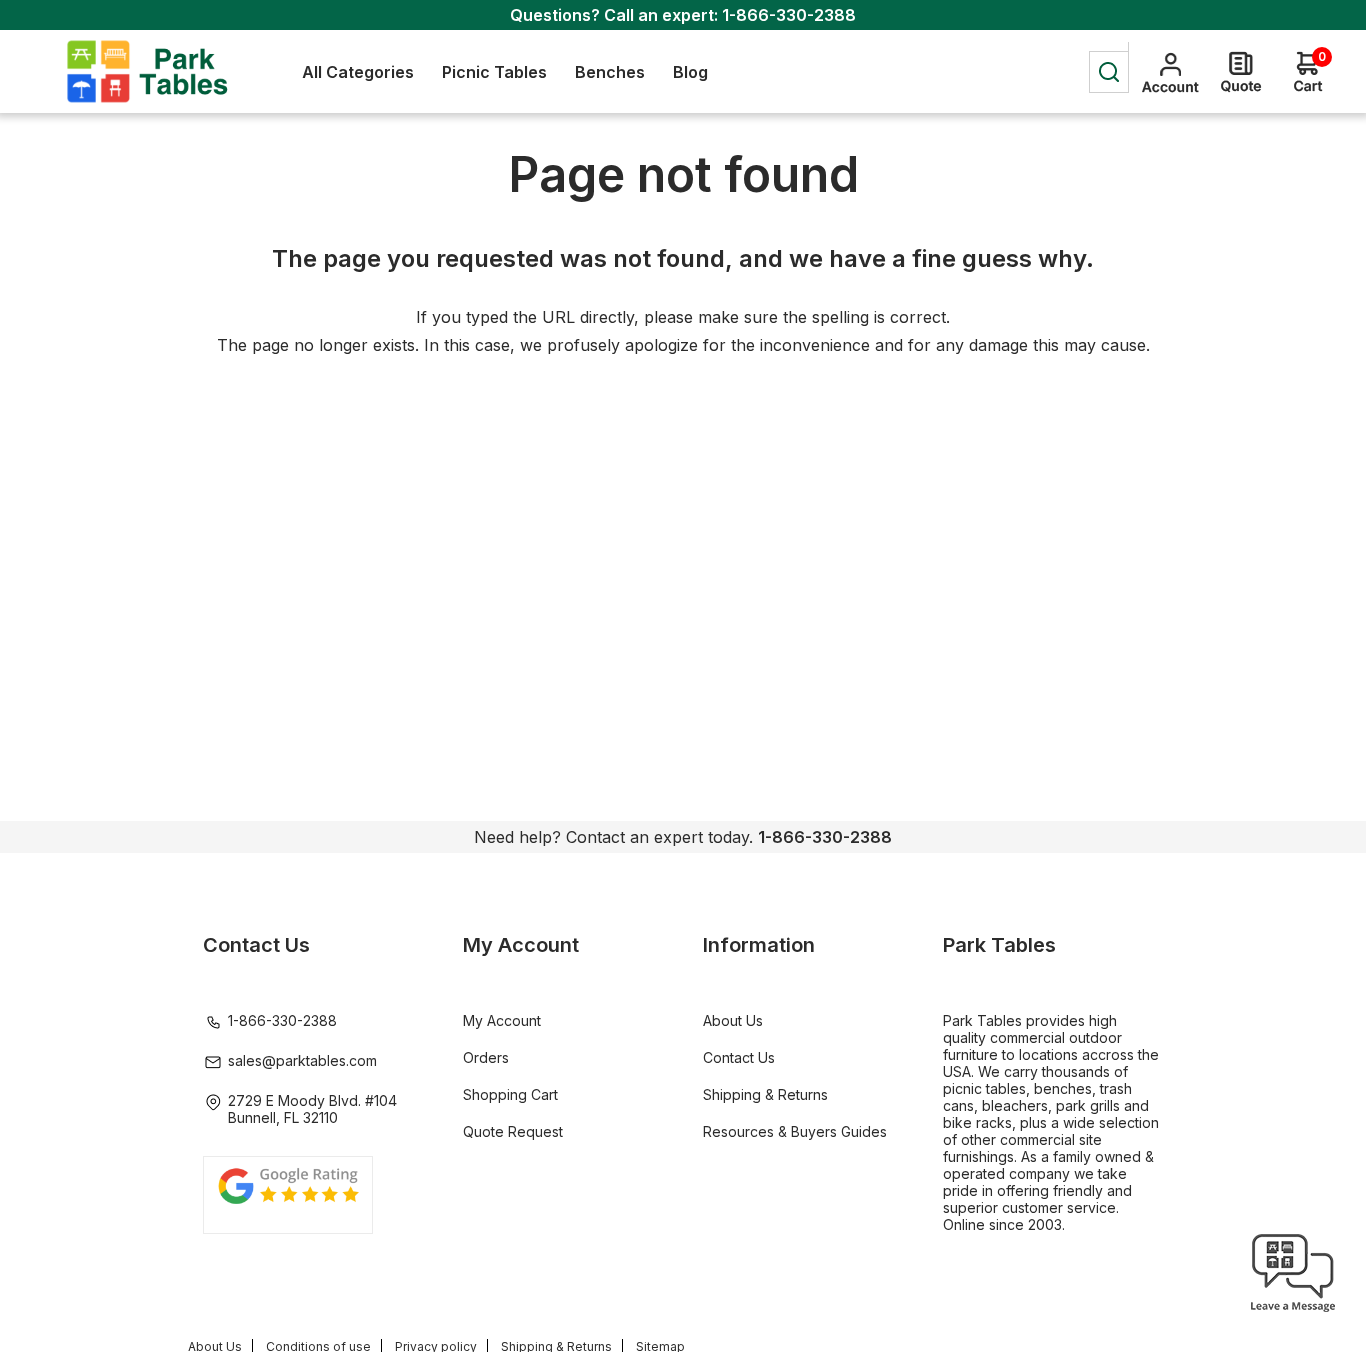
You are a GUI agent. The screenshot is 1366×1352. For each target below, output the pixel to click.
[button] (1293, 1312)
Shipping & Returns (765, 1094)
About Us (733, 1020)
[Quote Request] (1241, 72)
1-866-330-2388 (789, 15)
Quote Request (513, 1131)
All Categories (358, 72)
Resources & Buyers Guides (795, 1131)
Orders (486, 1057)
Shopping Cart (510, 1094)
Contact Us (739, 1057)
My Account (502, 1020)
